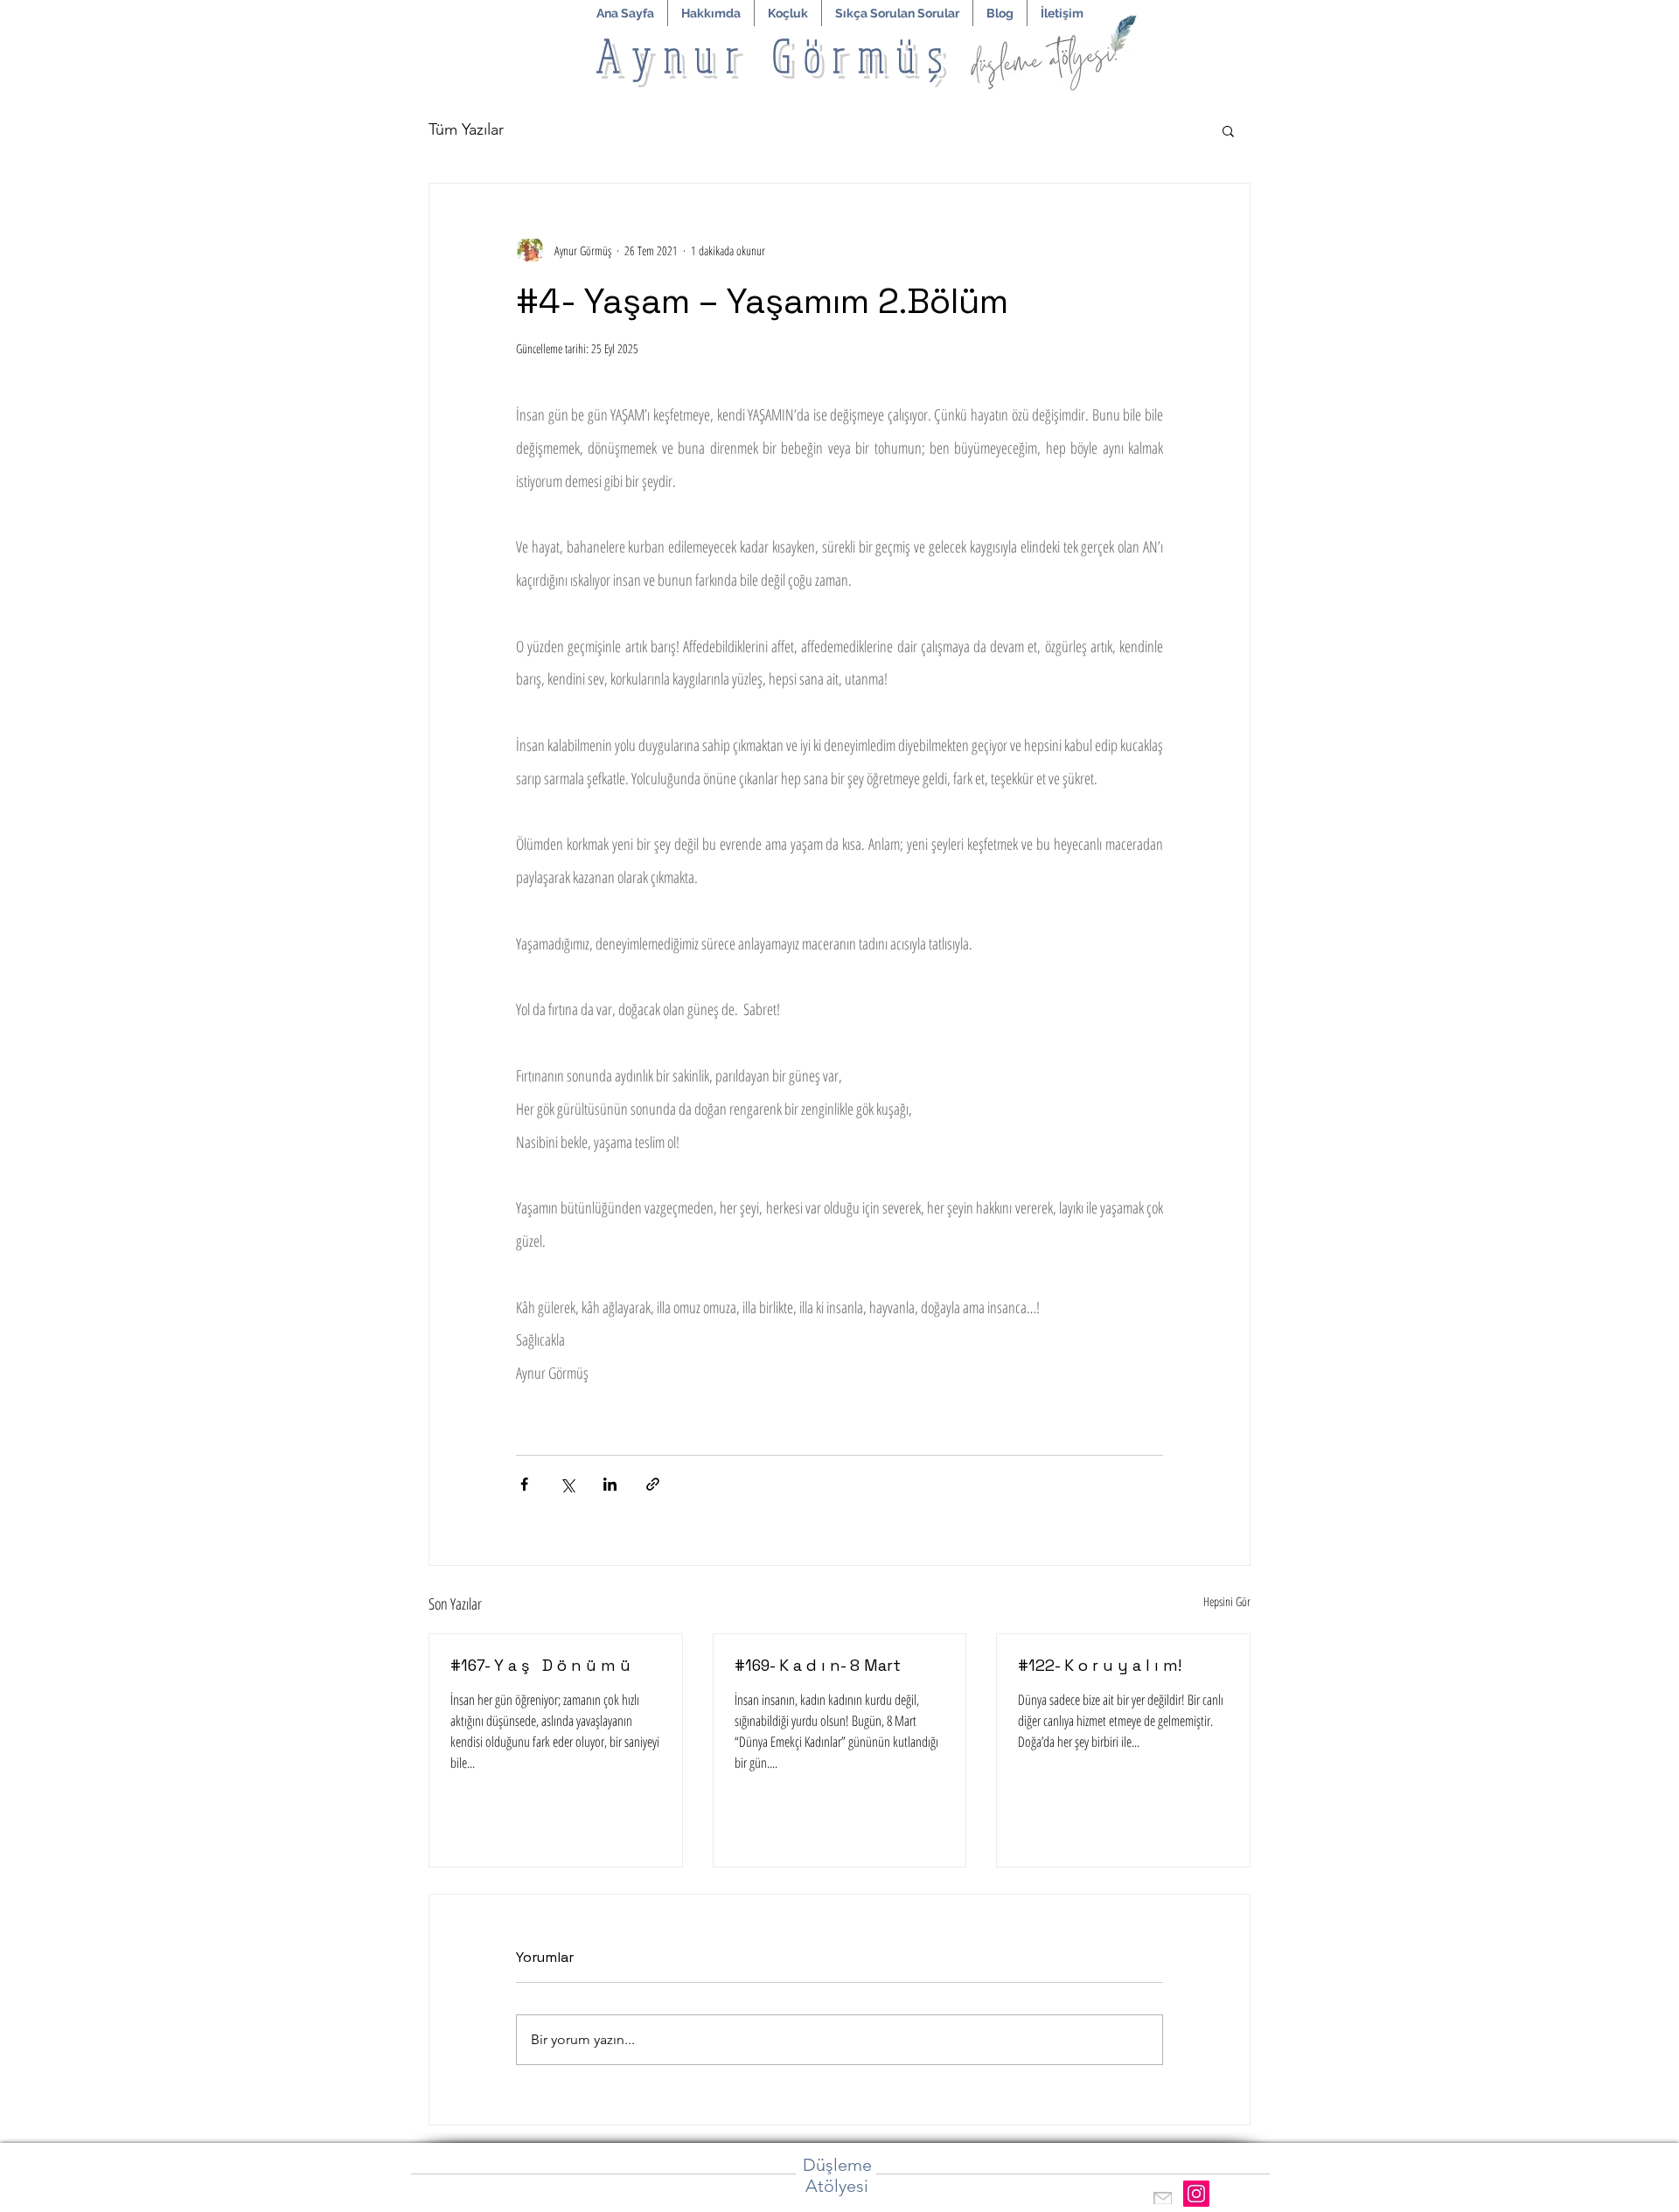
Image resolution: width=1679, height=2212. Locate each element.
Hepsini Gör (1227, 1601)
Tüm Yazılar (466, 129)
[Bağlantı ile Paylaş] (653, 1484)
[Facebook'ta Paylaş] (524, 1484)
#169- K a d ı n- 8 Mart (818, 1665)
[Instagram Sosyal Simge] (1196, 2194)
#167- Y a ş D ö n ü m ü (540, 1665)
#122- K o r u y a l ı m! (1100, 1665)
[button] (788, 13)
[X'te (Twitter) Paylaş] (567, 1484)
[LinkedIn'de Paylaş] (610, 1484)
